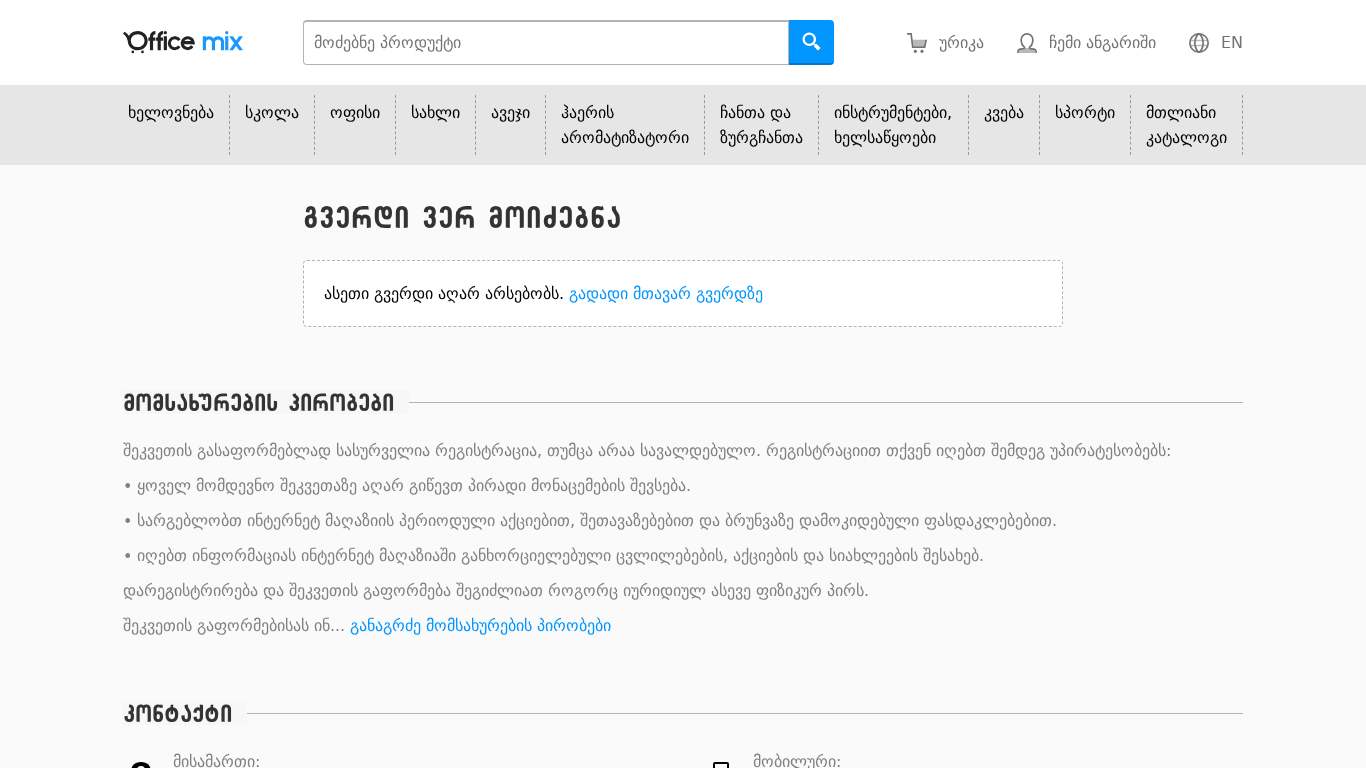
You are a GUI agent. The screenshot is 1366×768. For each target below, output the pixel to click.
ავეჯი (510, 112)
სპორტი (1085, 112)
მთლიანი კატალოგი (1186, 125)
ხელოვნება (171, 112)
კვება (1004, 112)
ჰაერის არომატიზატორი (625, 125)
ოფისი (355, 112)
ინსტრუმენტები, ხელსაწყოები (893, 125)
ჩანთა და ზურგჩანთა (761, 125)
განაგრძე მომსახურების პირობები (480, 625)
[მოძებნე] (811, 42)
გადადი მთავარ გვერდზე (666, 293)
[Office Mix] (183, 42)
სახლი (435, 112)
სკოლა (272, 112)
